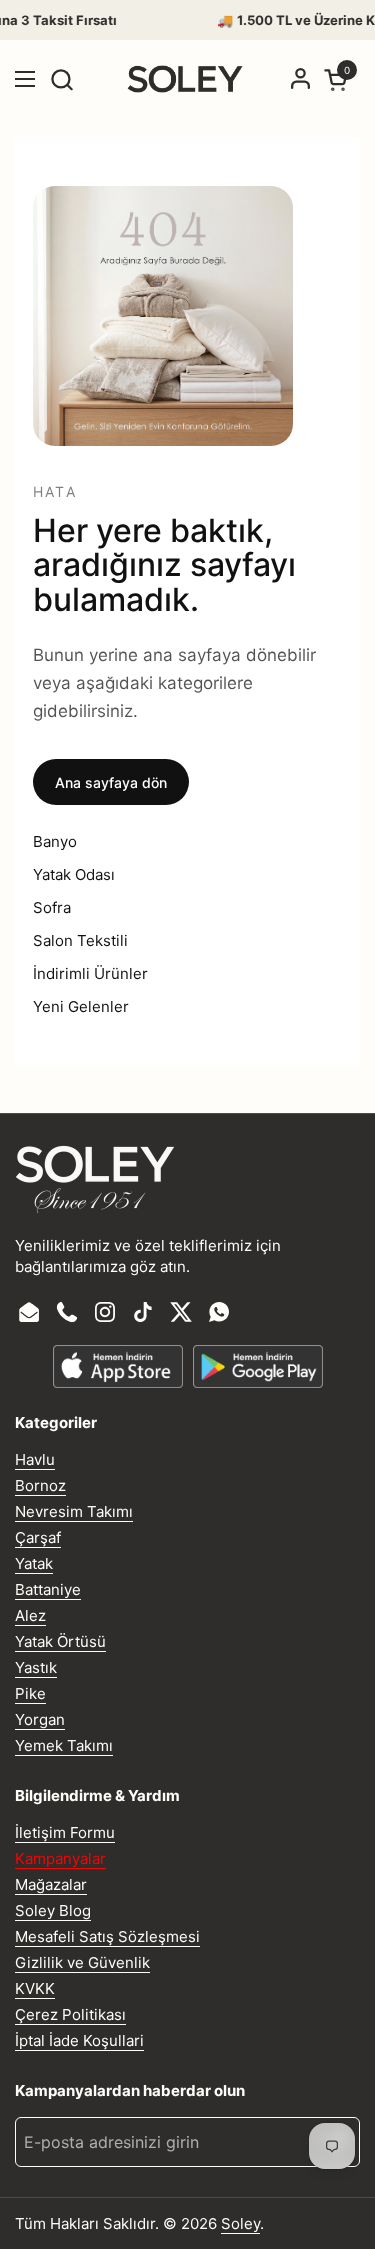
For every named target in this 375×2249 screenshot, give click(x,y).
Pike (30, 1693)
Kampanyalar (60, 1858)
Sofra (52, 907)
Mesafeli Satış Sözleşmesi (107, 1936)
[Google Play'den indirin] (258, 1366)
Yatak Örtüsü (60, 1641)
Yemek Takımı (64, 1745)
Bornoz (40, 1485)
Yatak (34, 1563)
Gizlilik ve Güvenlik (82, 1962)
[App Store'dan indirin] (118, 1366)
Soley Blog (53, 1910)
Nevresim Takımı (74, 1511)
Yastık (36, 1667)
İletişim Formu (65, 1832)
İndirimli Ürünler (90, 973)
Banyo (55, 841)
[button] (61, 79)
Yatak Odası (74, 874)
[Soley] (185, 79)
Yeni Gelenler (81, 1006)
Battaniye (48, 1589)
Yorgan (40, 1719)
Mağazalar (51, 1884)
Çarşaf (38, 1537)
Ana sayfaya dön (111, 782)
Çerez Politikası (70, 2014)
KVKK (35, 1988)
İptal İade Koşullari (79, 2040)
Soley (240, 2223)
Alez (30, 1615)
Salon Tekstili (80, 940)
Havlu (35, 1459)
